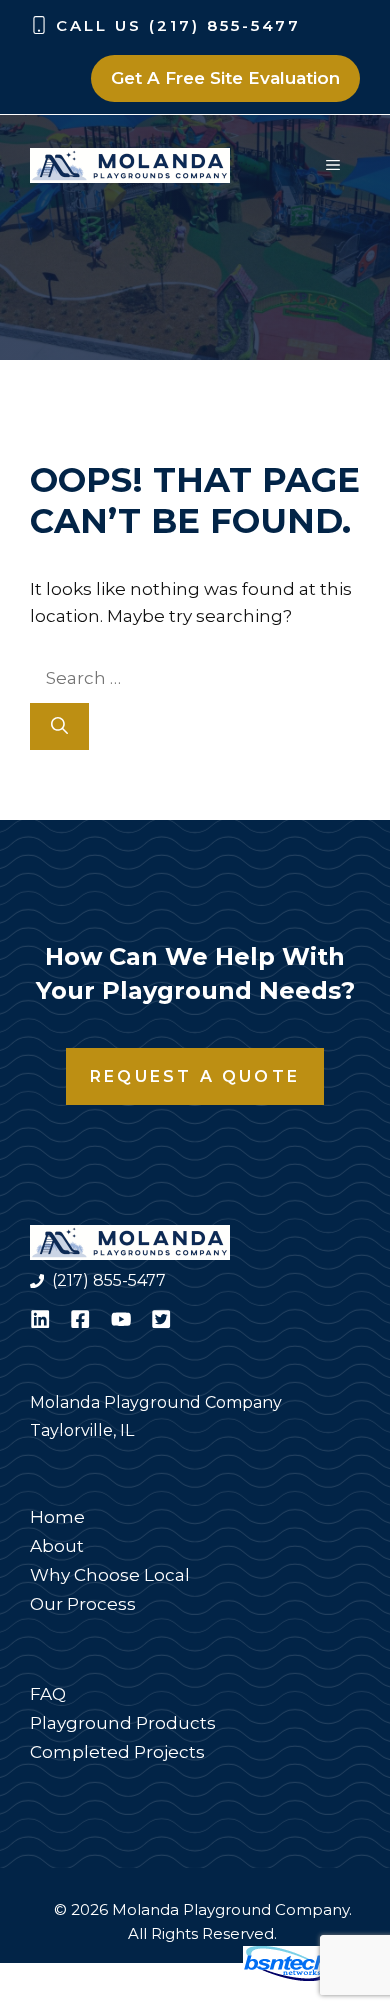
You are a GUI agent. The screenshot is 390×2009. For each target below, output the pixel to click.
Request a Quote (195, 1076)
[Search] (59, 727)
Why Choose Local (110, 1575)
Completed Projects (117, 1752)
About (57, 1546)
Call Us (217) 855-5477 (178, 25)
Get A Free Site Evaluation (225, 78)
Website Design (165, 1976)
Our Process (83, 1604)
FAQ (48, 1694)
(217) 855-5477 (109, 1280)
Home (57, 1517)
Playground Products (123, 1723)
